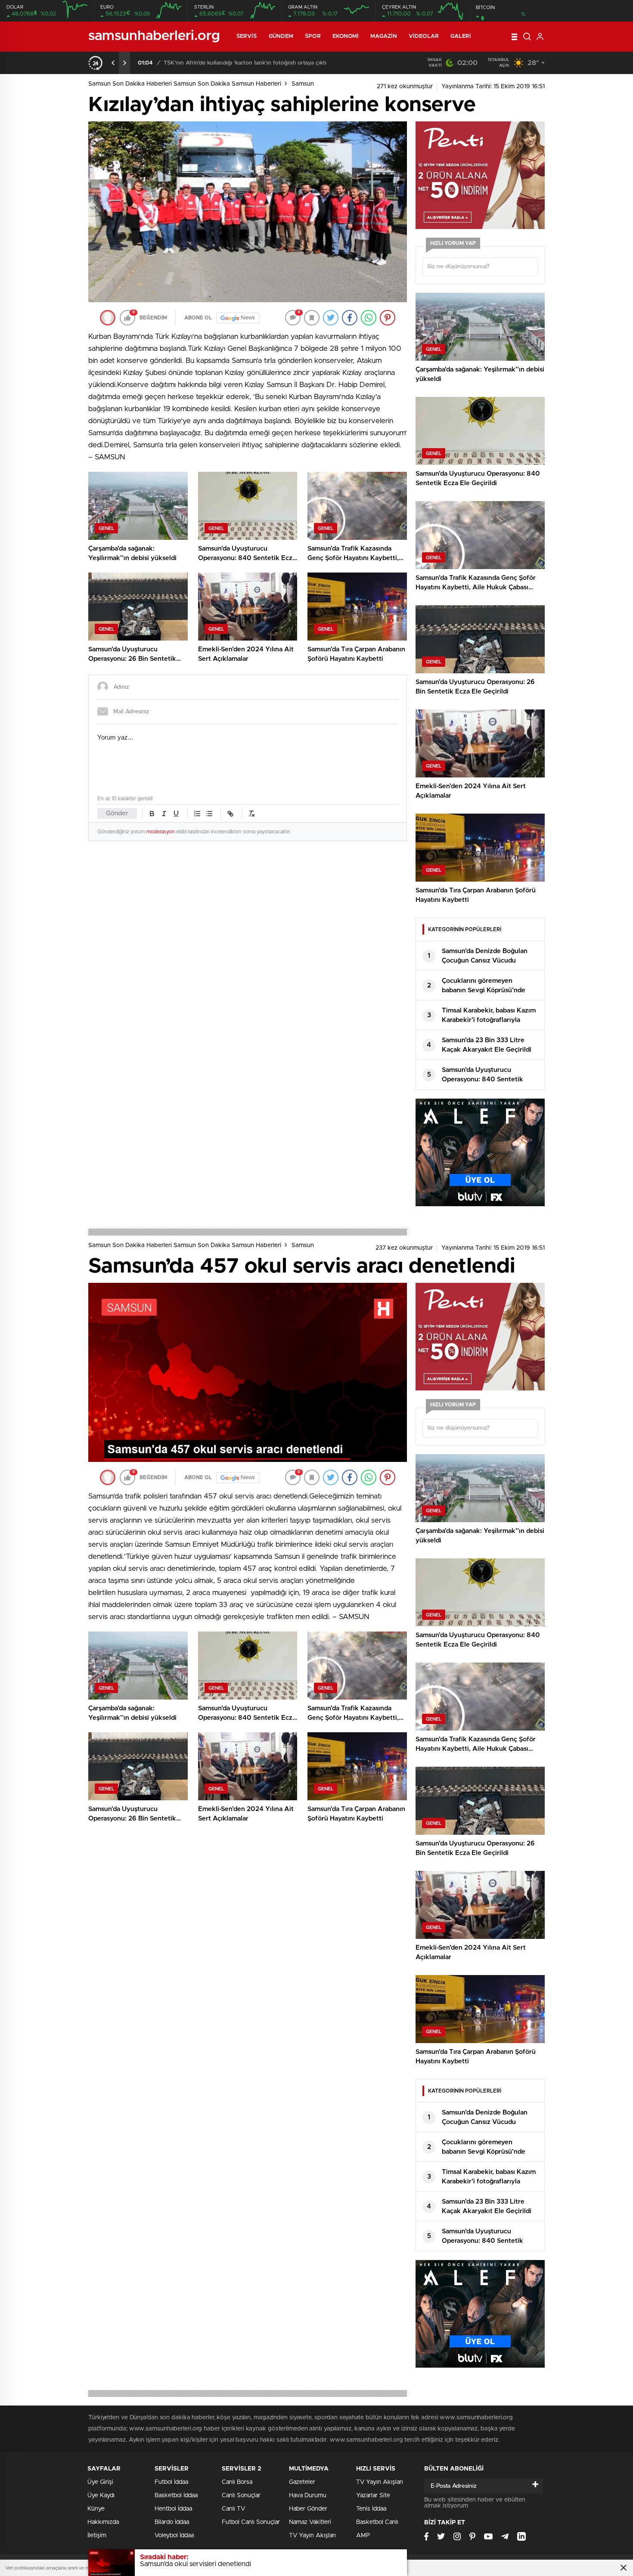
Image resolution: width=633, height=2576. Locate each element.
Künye (96, 2509)
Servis (247, 36)
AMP (363, 2536)
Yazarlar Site (373, 2495)
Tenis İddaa (371, 2509)
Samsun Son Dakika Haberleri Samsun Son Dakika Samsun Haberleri (185, 84)
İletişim (97, 2536)
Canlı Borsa (237, 2482)
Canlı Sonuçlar (241, 2495)
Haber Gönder (308, 2509)
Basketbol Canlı (377, 2522)
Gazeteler (302, 2482)
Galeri (461, 36)
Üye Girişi (100, 2482)
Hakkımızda (103, 2522)
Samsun (303, 84)
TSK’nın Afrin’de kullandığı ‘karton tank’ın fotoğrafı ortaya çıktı (245, 63)
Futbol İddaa (171, 2482)
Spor (313, 36)
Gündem (281, 36)
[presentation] (113, 63)
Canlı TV (233, 2509)
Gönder (117, 813)
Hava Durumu (308, 2495)
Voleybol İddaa (174, 2536)
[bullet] (209, 814)
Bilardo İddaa (172, 2522)
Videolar (424, 36)
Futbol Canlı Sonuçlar (251, 2522)
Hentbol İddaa (173, 2509)
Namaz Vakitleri (310, 2522)
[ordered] (197, 814)
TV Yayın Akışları (312, 2536)
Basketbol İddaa (176, 2495)
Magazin (384, 36)
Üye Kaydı (101, 2495)
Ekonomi (346, 36)
